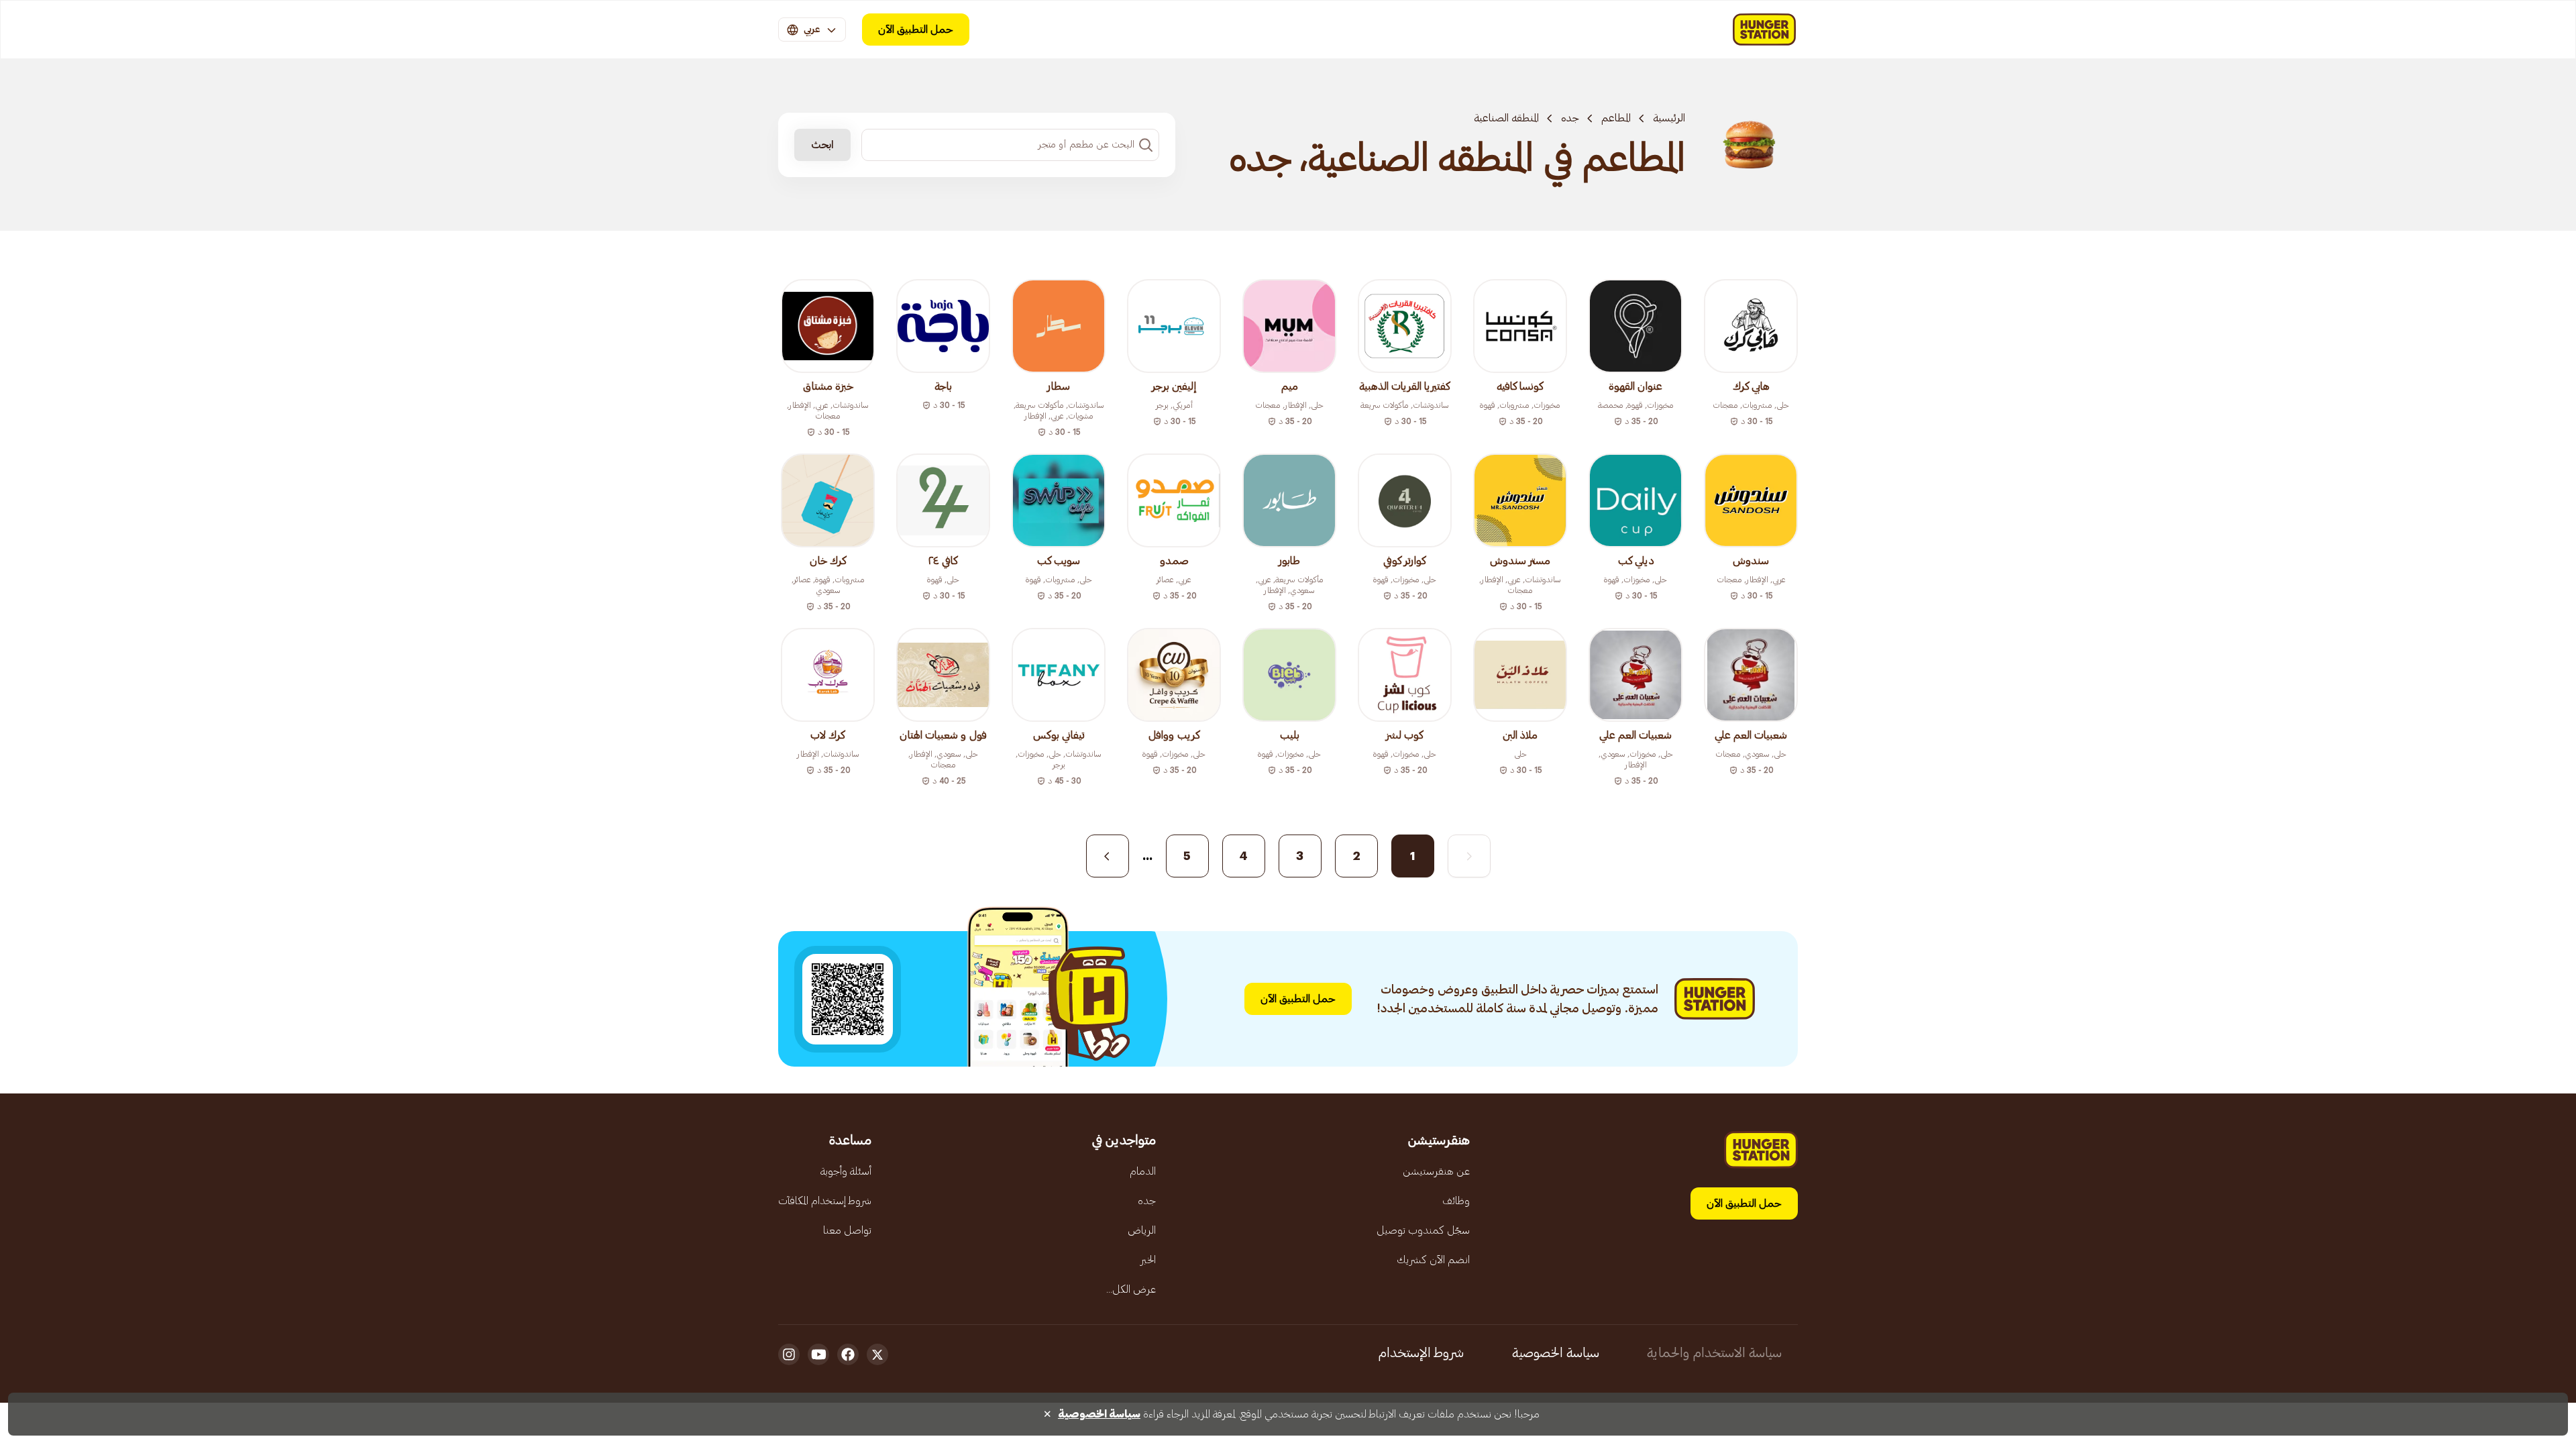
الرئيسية (1669, 118)
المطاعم (1616, 118)
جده (1570, 118)
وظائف (1456, 1201)
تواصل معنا (847, 1230)
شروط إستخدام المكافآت (825, 1201)
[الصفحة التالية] (1108, 856)
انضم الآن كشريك (1433, 1260)
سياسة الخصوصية (1556, 1353)
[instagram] (789, 1354)
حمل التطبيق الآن (916, 30)
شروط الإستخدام (1421, 1353)
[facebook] (848, 1354)
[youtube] (818, 1354)
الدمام (1143, 1171)
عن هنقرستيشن (1436, 1171)
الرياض (1142, 1230)
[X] (877, 1354)
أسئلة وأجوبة (846, 1171)
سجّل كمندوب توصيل (1423, 1230)
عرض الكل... (1131, 1289)
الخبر (1148, 1260)
